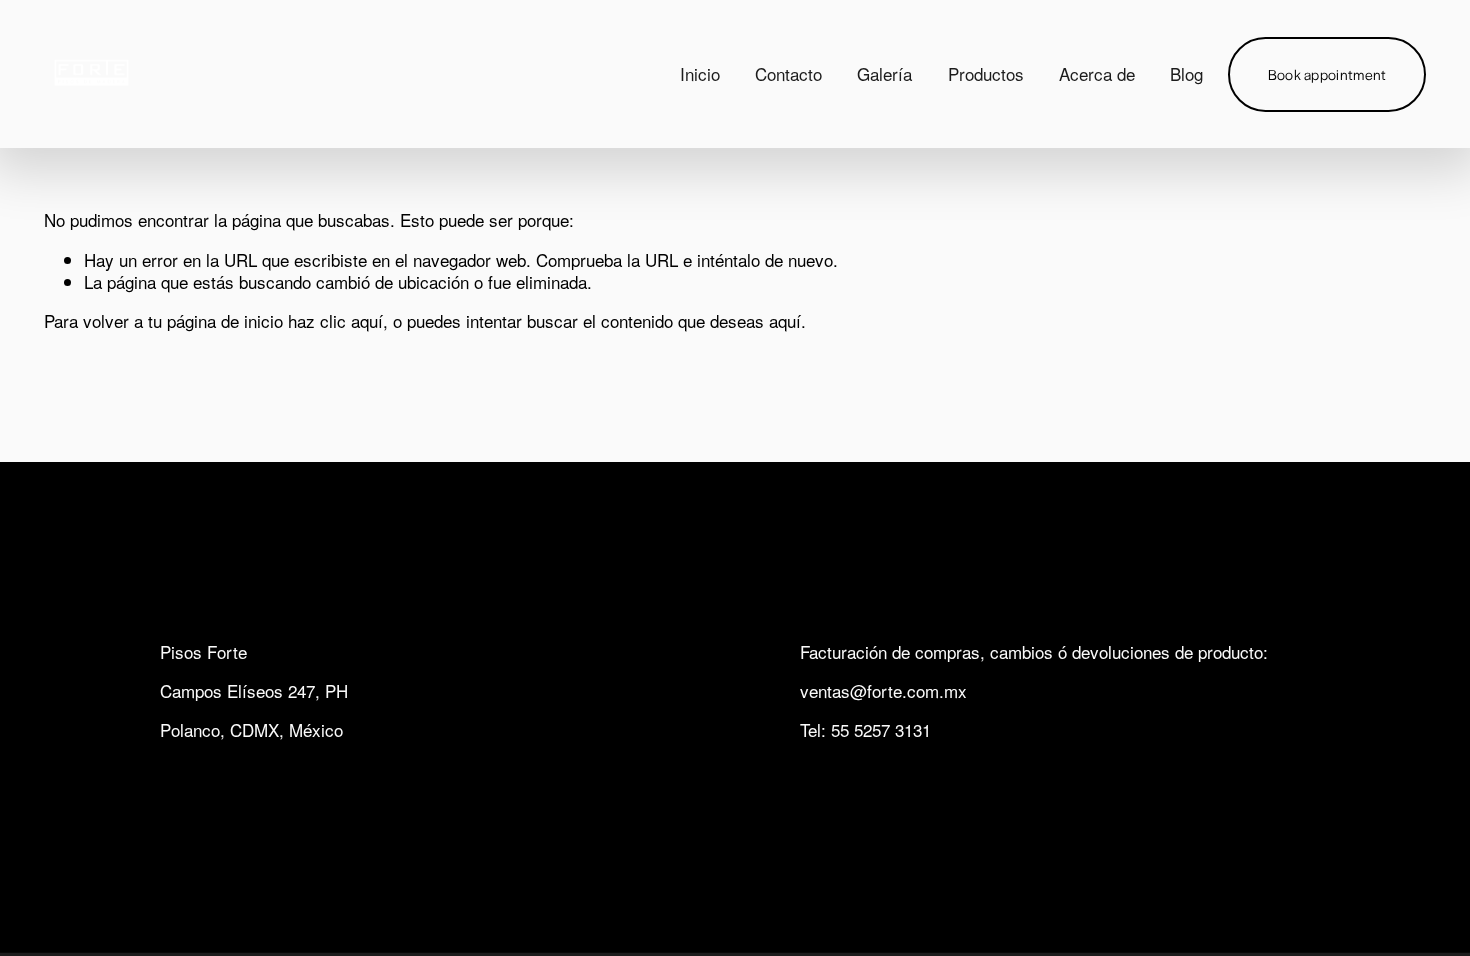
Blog (1186, 73)
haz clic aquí (335, 320)
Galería (884, 73)
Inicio (700, 73)
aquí (785, 320)
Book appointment (1327, 74)
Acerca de (1097, 73)
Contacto (788, 73)
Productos (986, 73)
